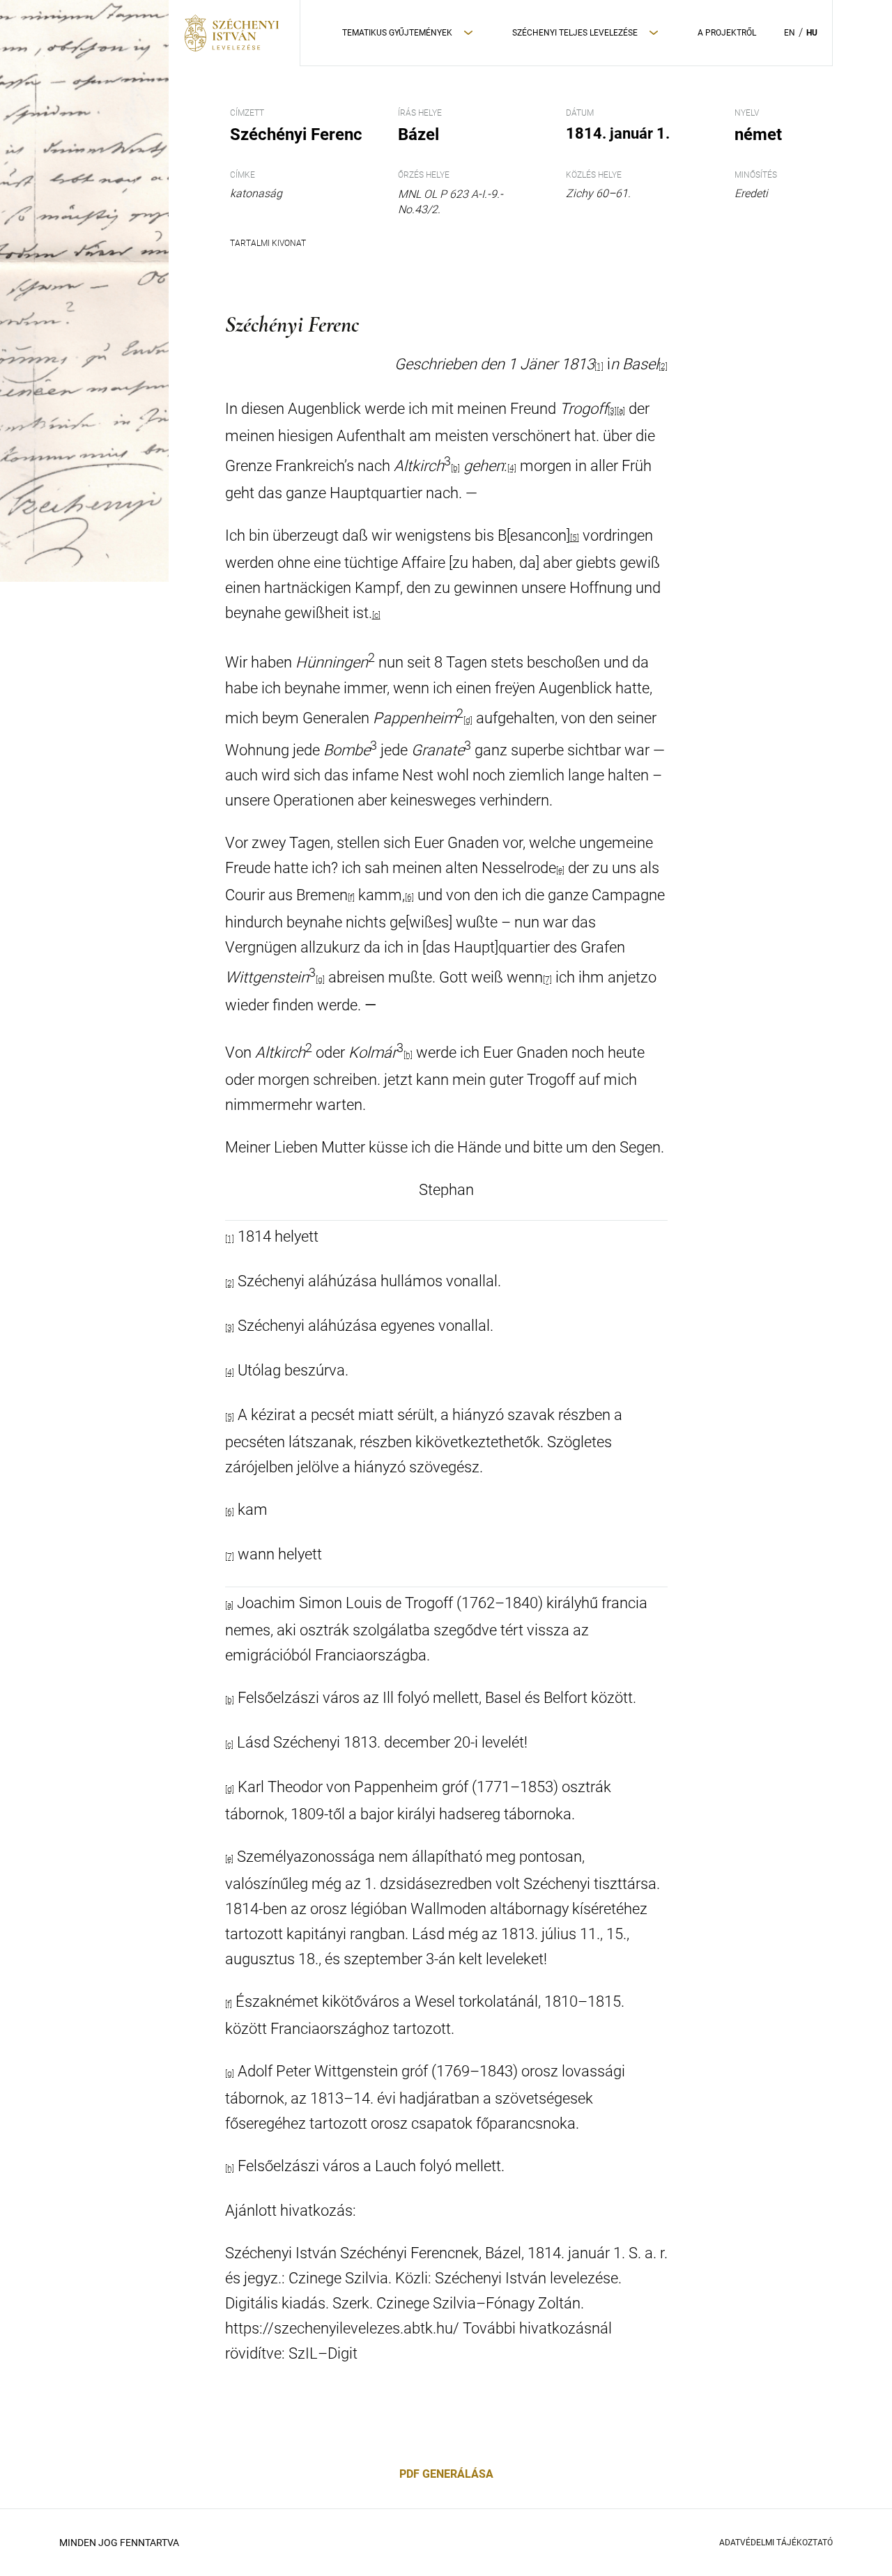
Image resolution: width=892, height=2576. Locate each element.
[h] (408, 1055)
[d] (468, 720)
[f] (351, 897)
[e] (560, 870)
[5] (575, 538)
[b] (455, 468)
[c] (376, 615)
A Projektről (727, 33)
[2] (663, 367)
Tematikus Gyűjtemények (397, 33)
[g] (320, 980)
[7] (547, 980)
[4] (512, 468)
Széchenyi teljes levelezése (575, 33)
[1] (230, 1239)
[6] (409, 897)
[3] (612, 411)
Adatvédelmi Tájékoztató (776, 2543)
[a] (621, 411)
